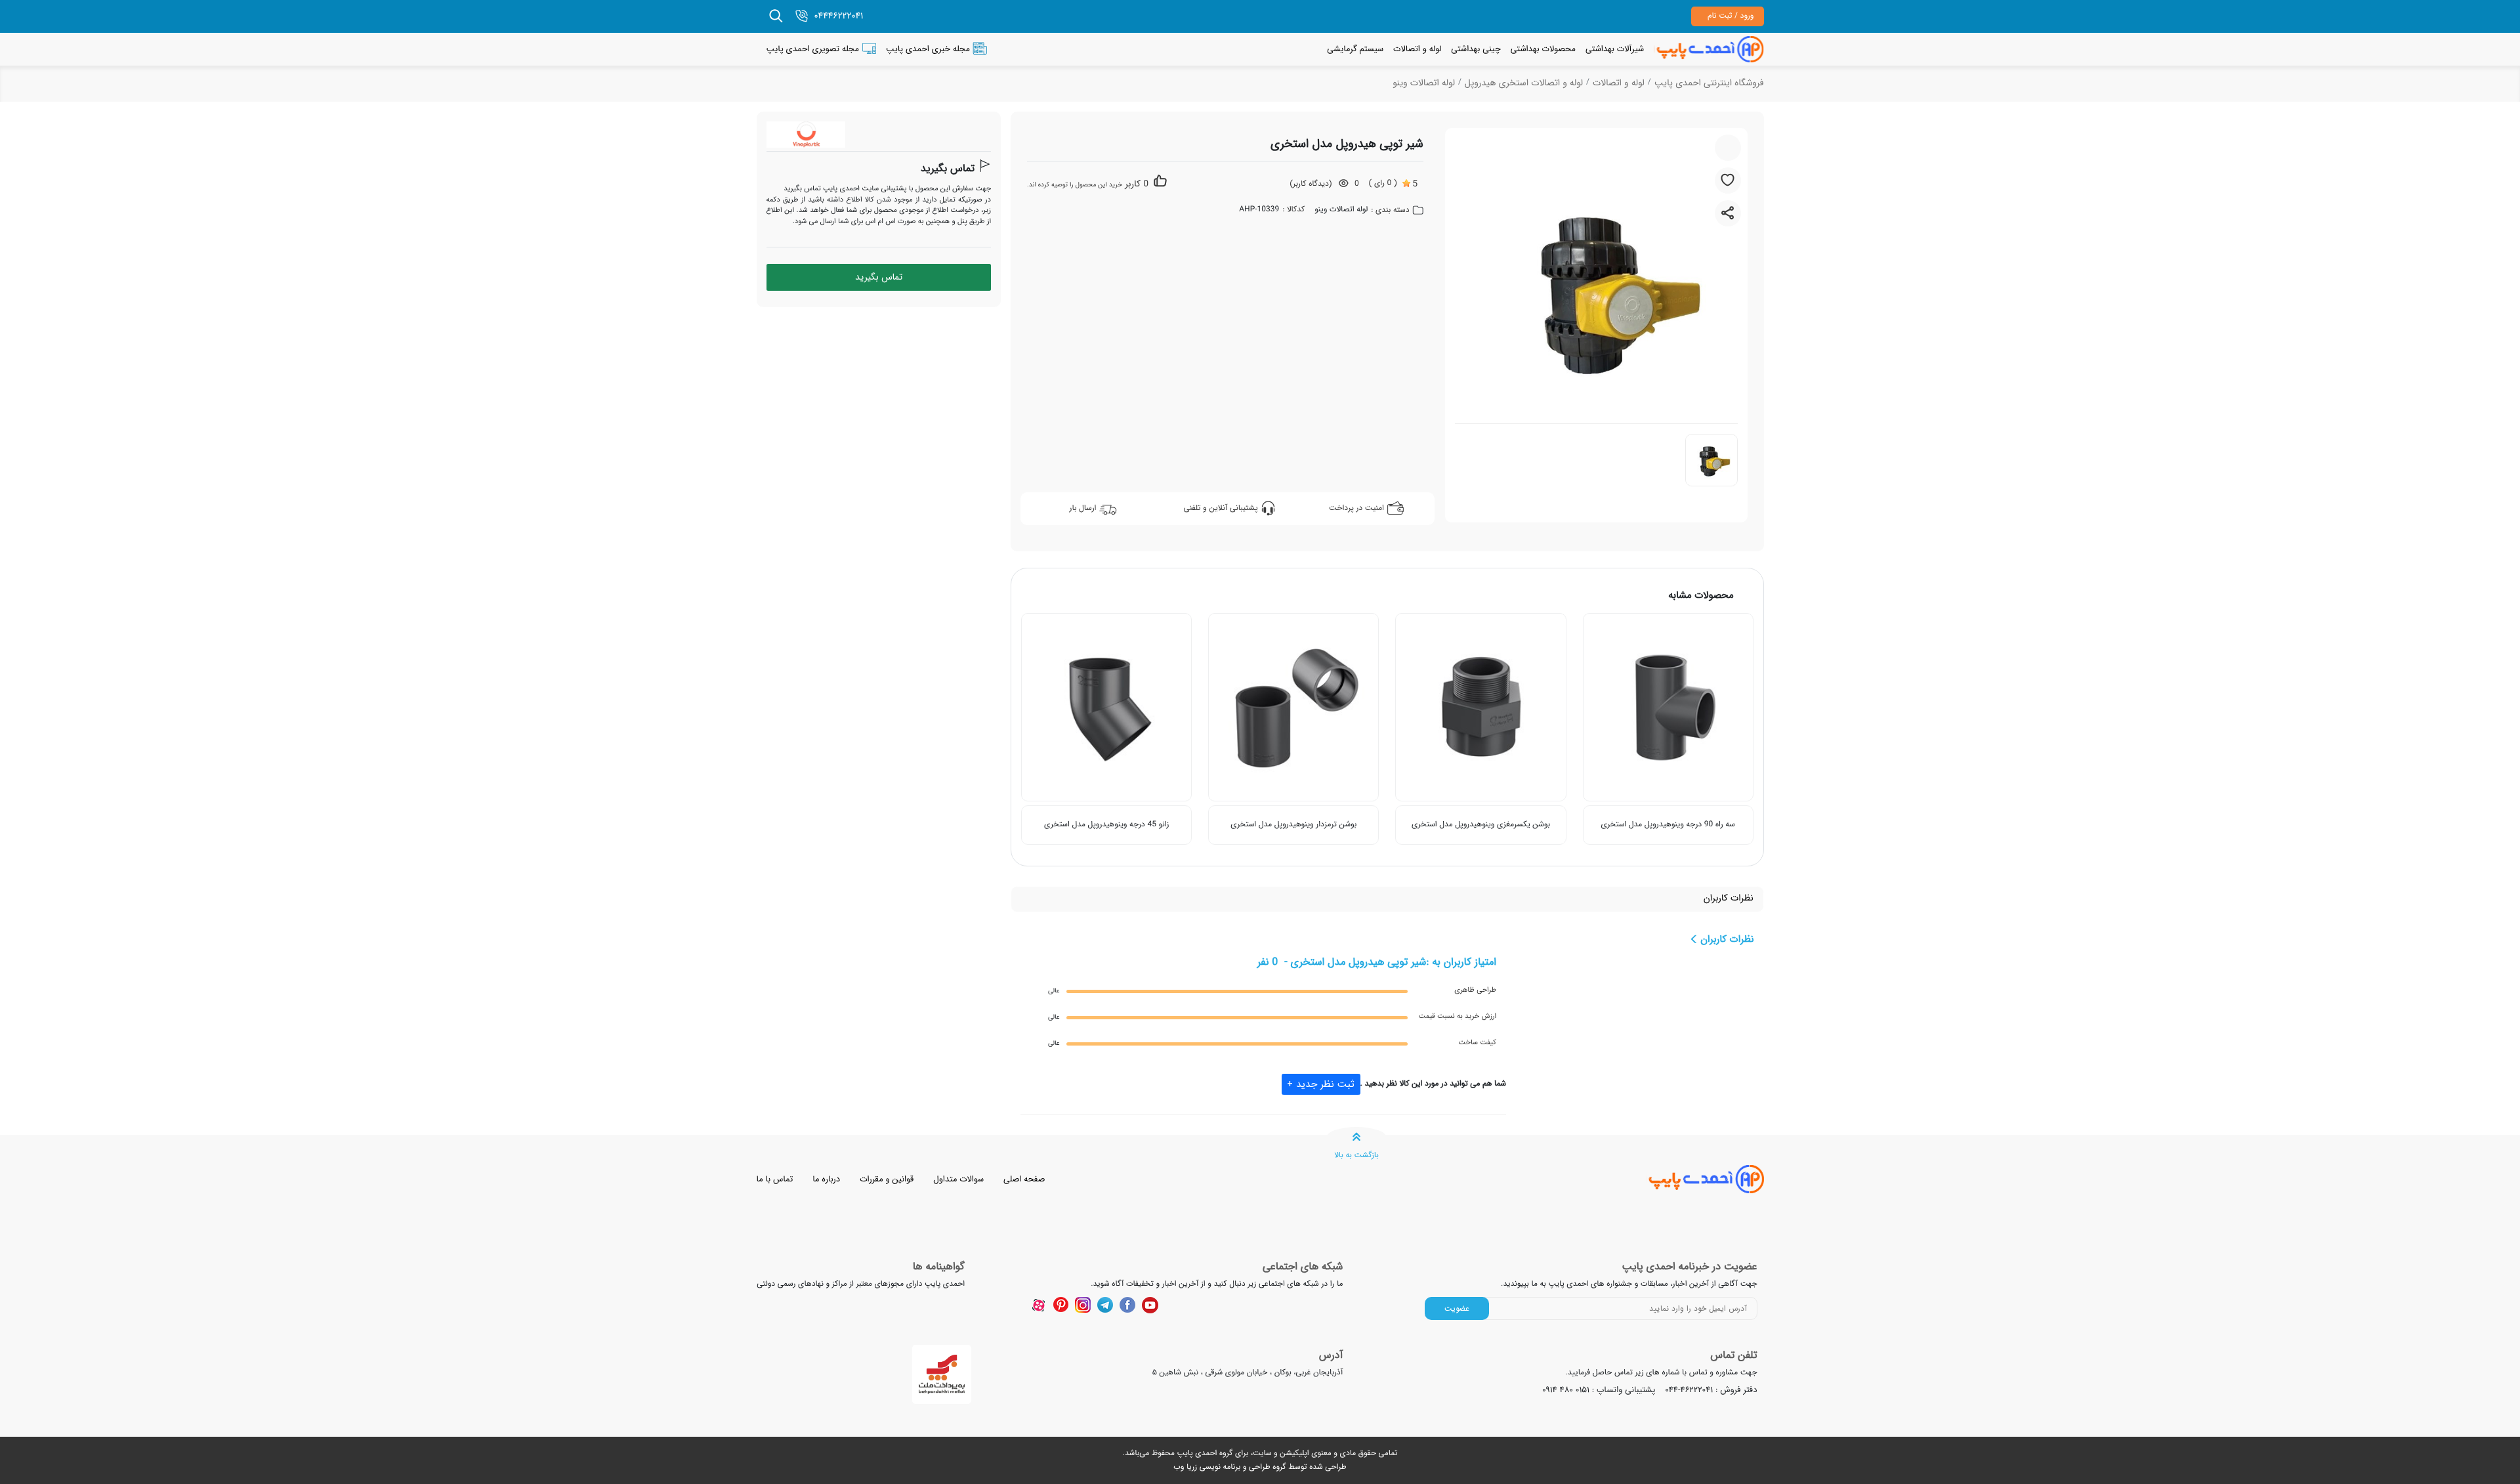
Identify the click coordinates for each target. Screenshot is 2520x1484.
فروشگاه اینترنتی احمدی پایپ (1709, 83)
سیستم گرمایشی (1355, 49)
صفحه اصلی (1024, 1179)
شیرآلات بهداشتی (1615, 49)
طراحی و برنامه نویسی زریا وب (1222, 1467)
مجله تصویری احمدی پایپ (813, 49)
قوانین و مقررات (887, 1179)
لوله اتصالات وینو (1424, 83)
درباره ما (826, 1179)
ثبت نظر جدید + (1321, 1084)
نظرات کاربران (1729, 899)
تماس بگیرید (948, 169)
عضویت (1457, 1308)
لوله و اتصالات (1417, 49)
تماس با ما (775, 1179)
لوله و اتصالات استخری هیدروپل (1524, 83)
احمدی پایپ (1197, 1453)
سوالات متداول (958, 1179)
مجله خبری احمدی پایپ (928, 49)
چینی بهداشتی (1476, 49)
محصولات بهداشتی (1543, 49)
